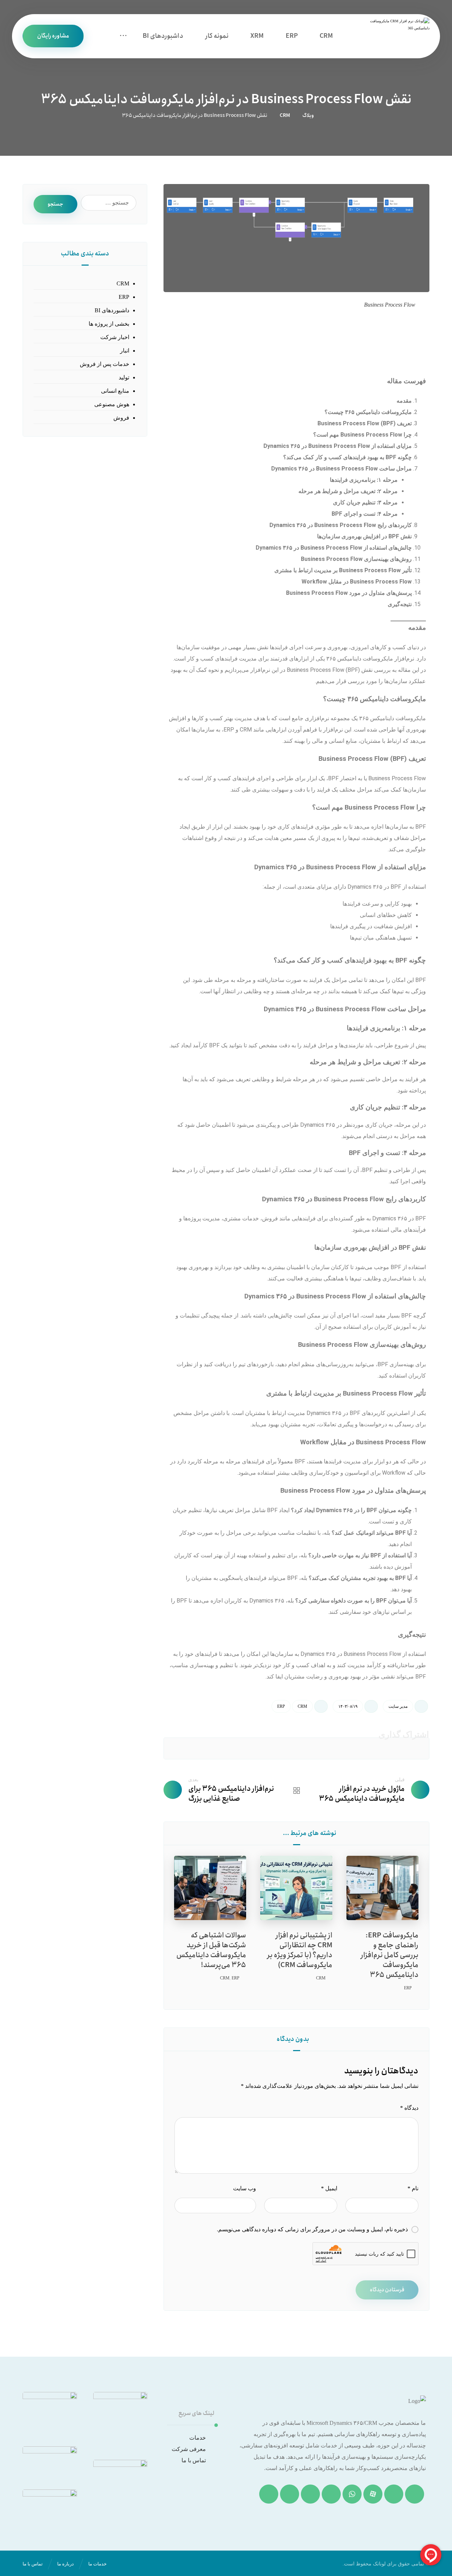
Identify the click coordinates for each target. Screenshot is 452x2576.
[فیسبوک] (310, 2494)
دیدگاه (409, 2108)
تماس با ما (194, 2460)
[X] (290, 2494)
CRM (302, 1706)
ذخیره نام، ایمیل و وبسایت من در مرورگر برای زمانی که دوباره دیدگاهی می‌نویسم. (312, 2229)
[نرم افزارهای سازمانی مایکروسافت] (396, 36)
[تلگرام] (331, 2494)
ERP (281, 1706)
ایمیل (329, 2188)
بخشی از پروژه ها (109, 324)
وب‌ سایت (244, 2188)
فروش (121, 418)
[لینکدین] (394, 2494)
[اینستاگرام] (415, 2494)
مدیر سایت (398, 1706)
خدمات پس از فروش (105, 364)
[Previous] (194, 1834)
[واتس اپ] (352, 2494)
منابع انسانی (115, 391)
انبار (125, 351)
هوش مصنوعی (112, 404)
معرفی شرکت (189, 2449)
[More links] (123, 36)
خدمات (198, 2438)
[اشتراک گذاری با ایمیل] (189, 1748)
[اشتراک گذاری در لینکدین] (318, 1748)
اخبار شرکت (115, 337)
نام (413, 2188)
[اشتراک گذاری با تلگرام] (232, 1748)
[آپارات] (373, 2494)
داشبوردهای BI (112, 310)
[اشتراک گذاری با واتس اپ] (275, 1748)
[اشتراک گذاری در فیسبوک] (404, 1748)
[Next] (181, 1834)
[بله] (269, 2494)
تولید (124, 377)
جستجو (55, 204)
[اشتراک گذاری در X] (361, 1748)
